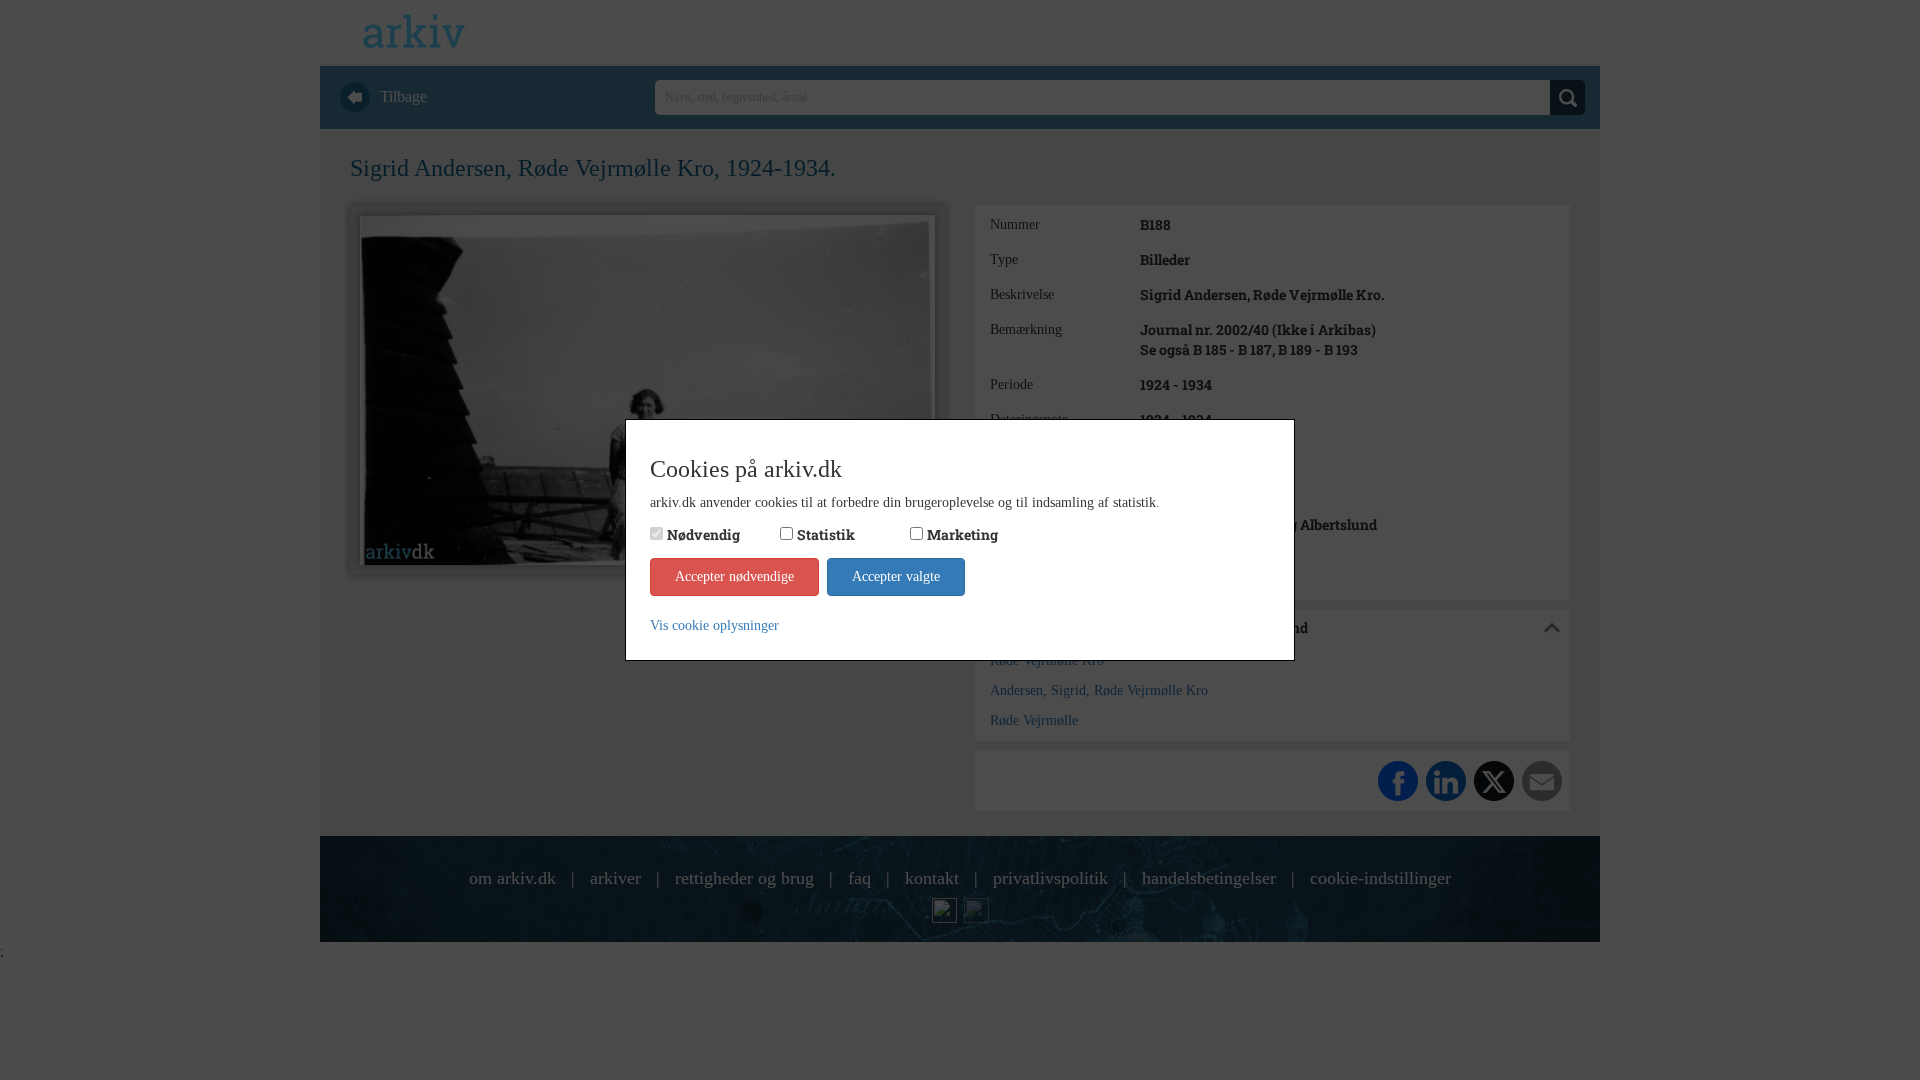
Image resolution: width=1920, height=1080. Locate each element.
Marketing (962, 534)
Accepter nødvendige (734, 576)
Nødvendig (703, 534)
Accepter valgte (896, 576)
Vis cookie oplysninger (714, 625)
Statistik (826, 534)
